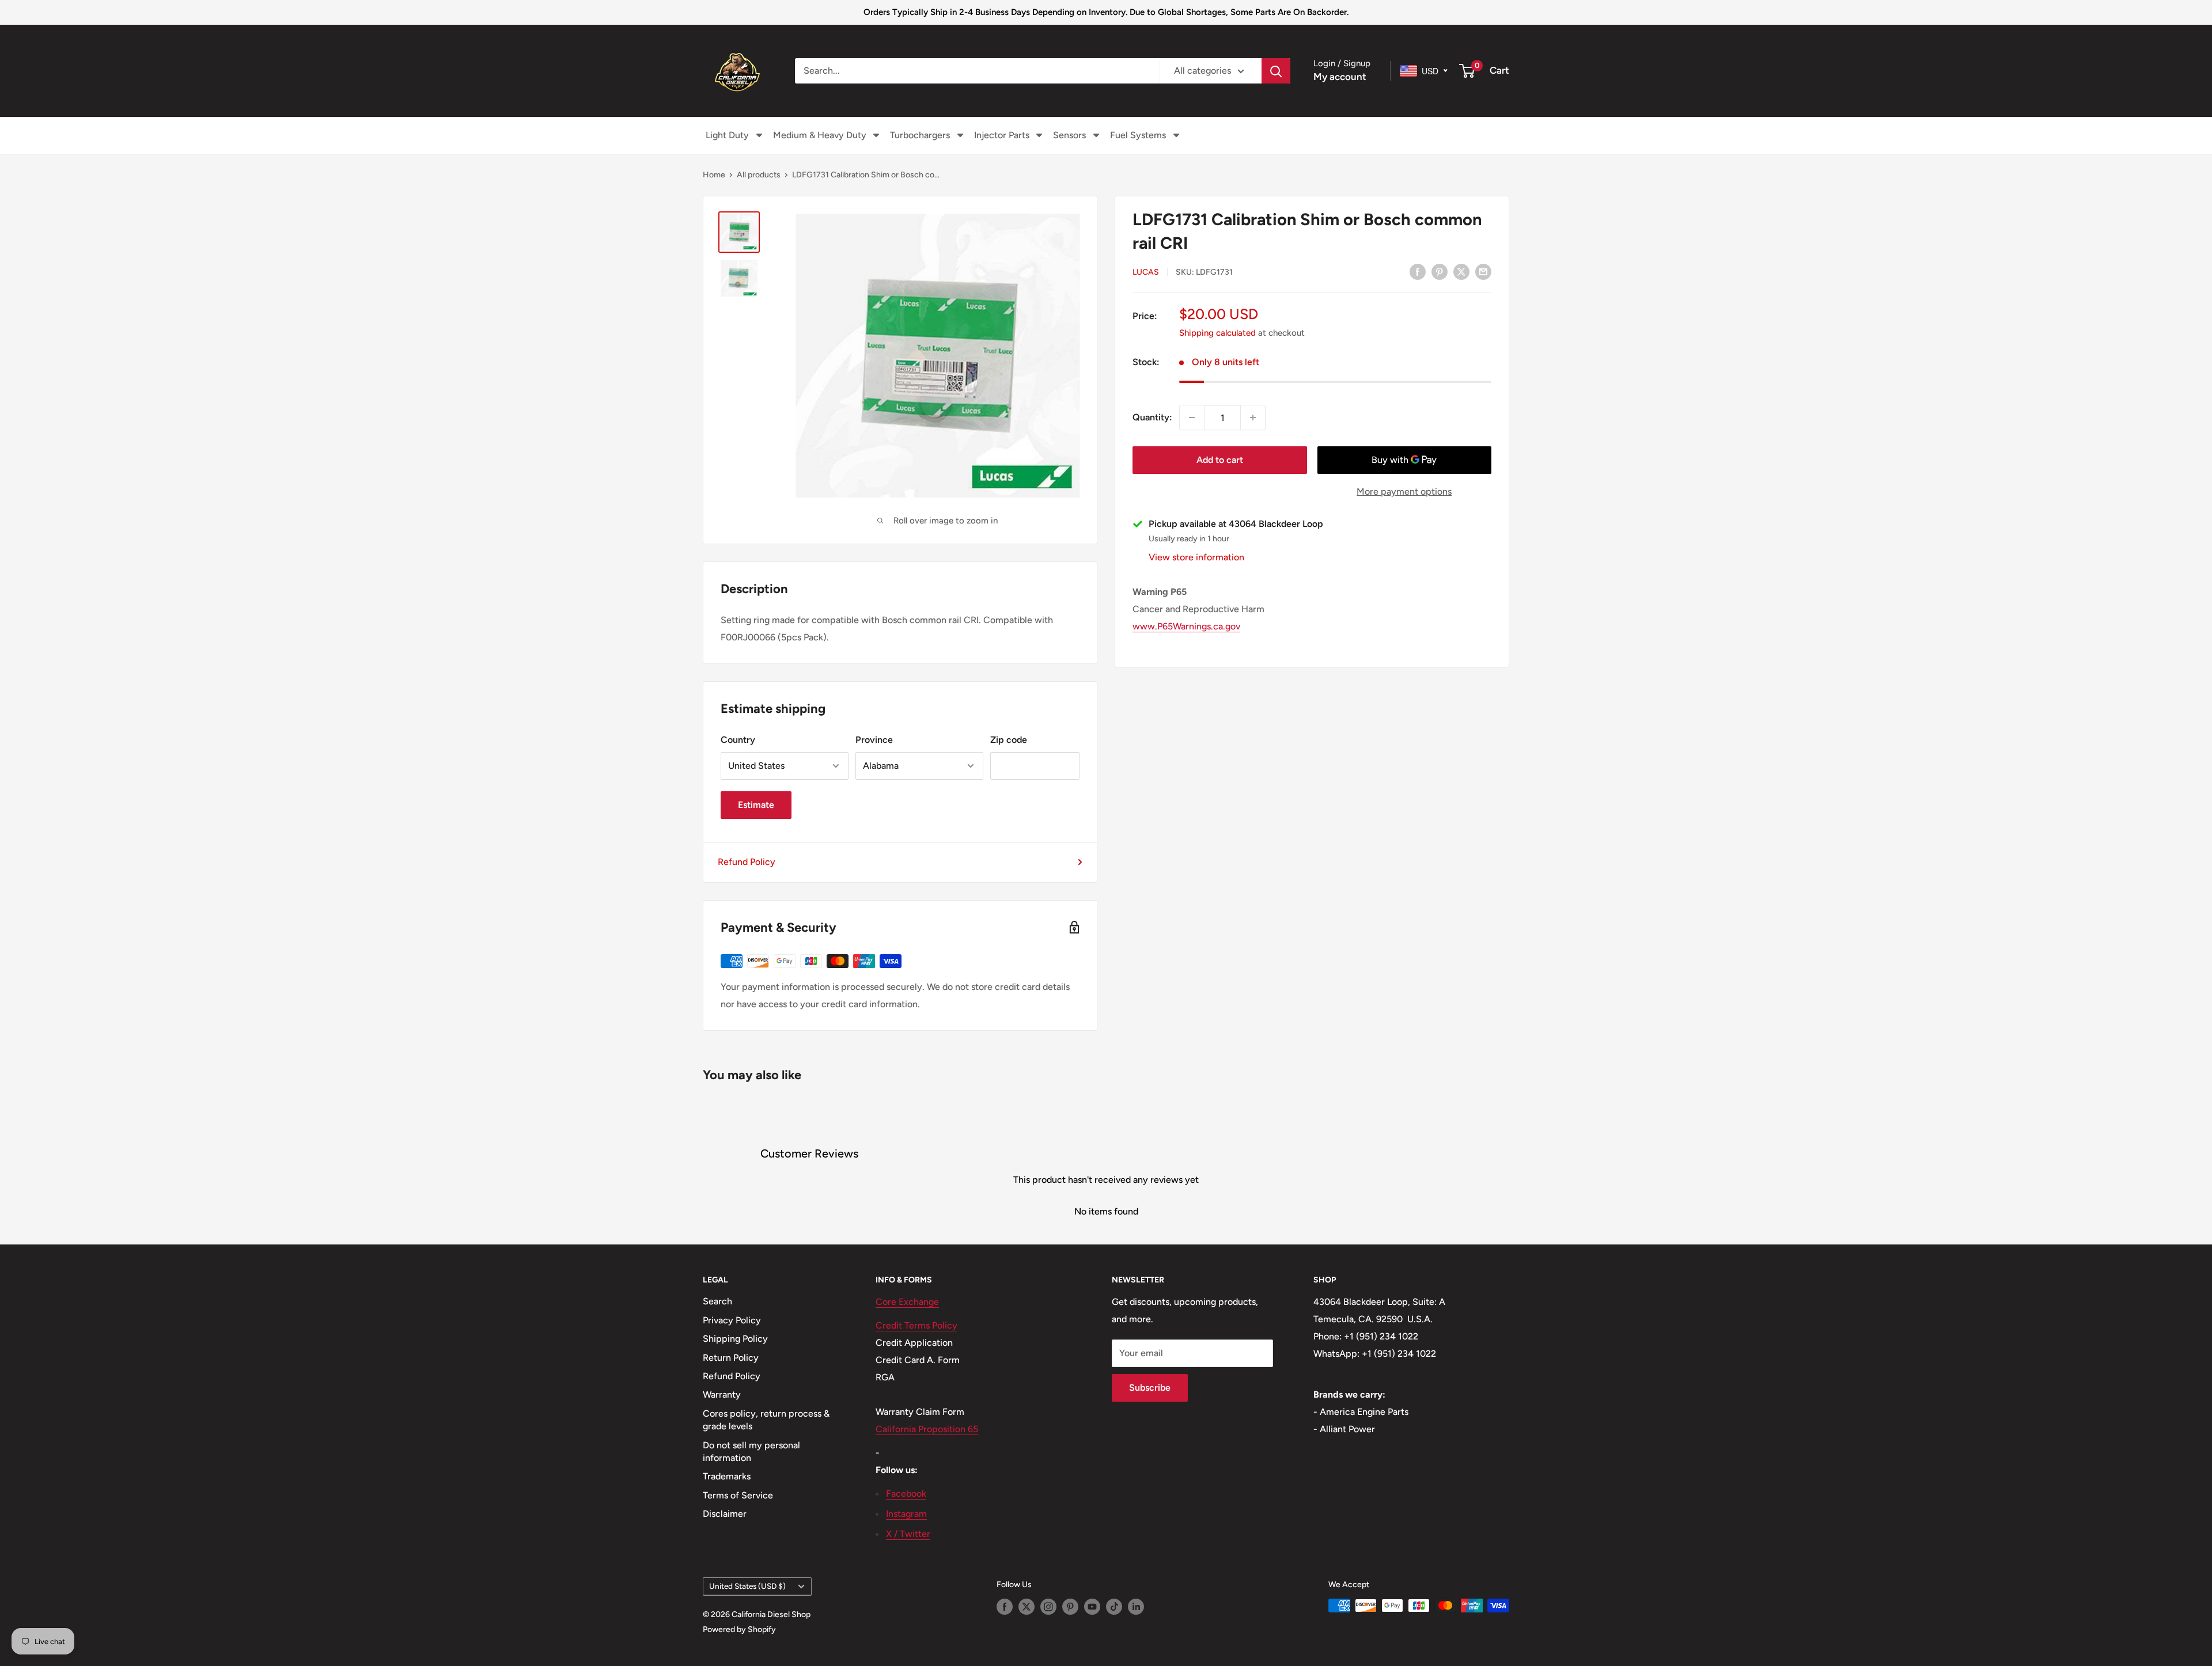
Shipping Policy (735, 1339)
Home (714, 175)
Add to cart (1220, 460)
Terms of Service (738, 1495)
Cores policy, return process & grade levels (766, 1420)
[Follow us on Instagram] (1048, 1607)
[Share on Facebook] (1418, 271)
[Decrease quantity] (1192, 418)
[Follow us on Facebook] (1005, 1607)
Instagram (906, 1514)
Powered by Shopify (739, 1629)
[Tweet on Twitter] (1461, 271)
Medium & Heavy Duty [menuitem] (820, 135)
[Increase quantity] (1253, 418)
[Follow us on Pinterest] (1070, 1607)
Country (738, 740)
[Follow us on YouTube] (1092, 1607)
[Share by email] (1483, 271)
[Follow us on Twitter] (1027, 1607)
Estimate (756, 805)
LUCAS (1146, 272)
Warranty (722, 1394)
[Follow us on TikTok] (1114, 1607)
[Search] (1276, 71)
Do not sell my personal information (751, 1451)
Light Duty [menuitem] (727, 135)
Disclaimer (725, 1514)
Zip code (1009, 740)
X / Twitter (908, 1534)
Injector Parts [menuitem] (1002, 135)
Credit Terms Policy (916, 1325)
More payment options (1404, 492)
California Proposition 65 (927, 1429)
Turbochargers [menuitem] (920, 135)
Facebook (906, 1494)
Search (717, 1301)
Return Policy (731, 1358)
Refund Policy (747, 862)
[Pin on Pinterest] (1440, 271)
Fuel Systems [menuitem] (1138, 135)
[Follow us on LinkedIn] (1136, 1607)
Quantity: (1152, 417)
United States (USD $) (747, 1586)
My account (1340, 77)
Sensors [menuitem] (1069, 135)
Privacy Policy (732, 1320)
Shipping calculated (1217, 333)
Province (874, 740)
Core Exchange (907, 1302)
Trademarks (727, 1476)
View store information (1196, 557)
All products (759, 175)
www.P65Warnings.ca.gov (1186, 626)
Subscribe (1150, 1388)
